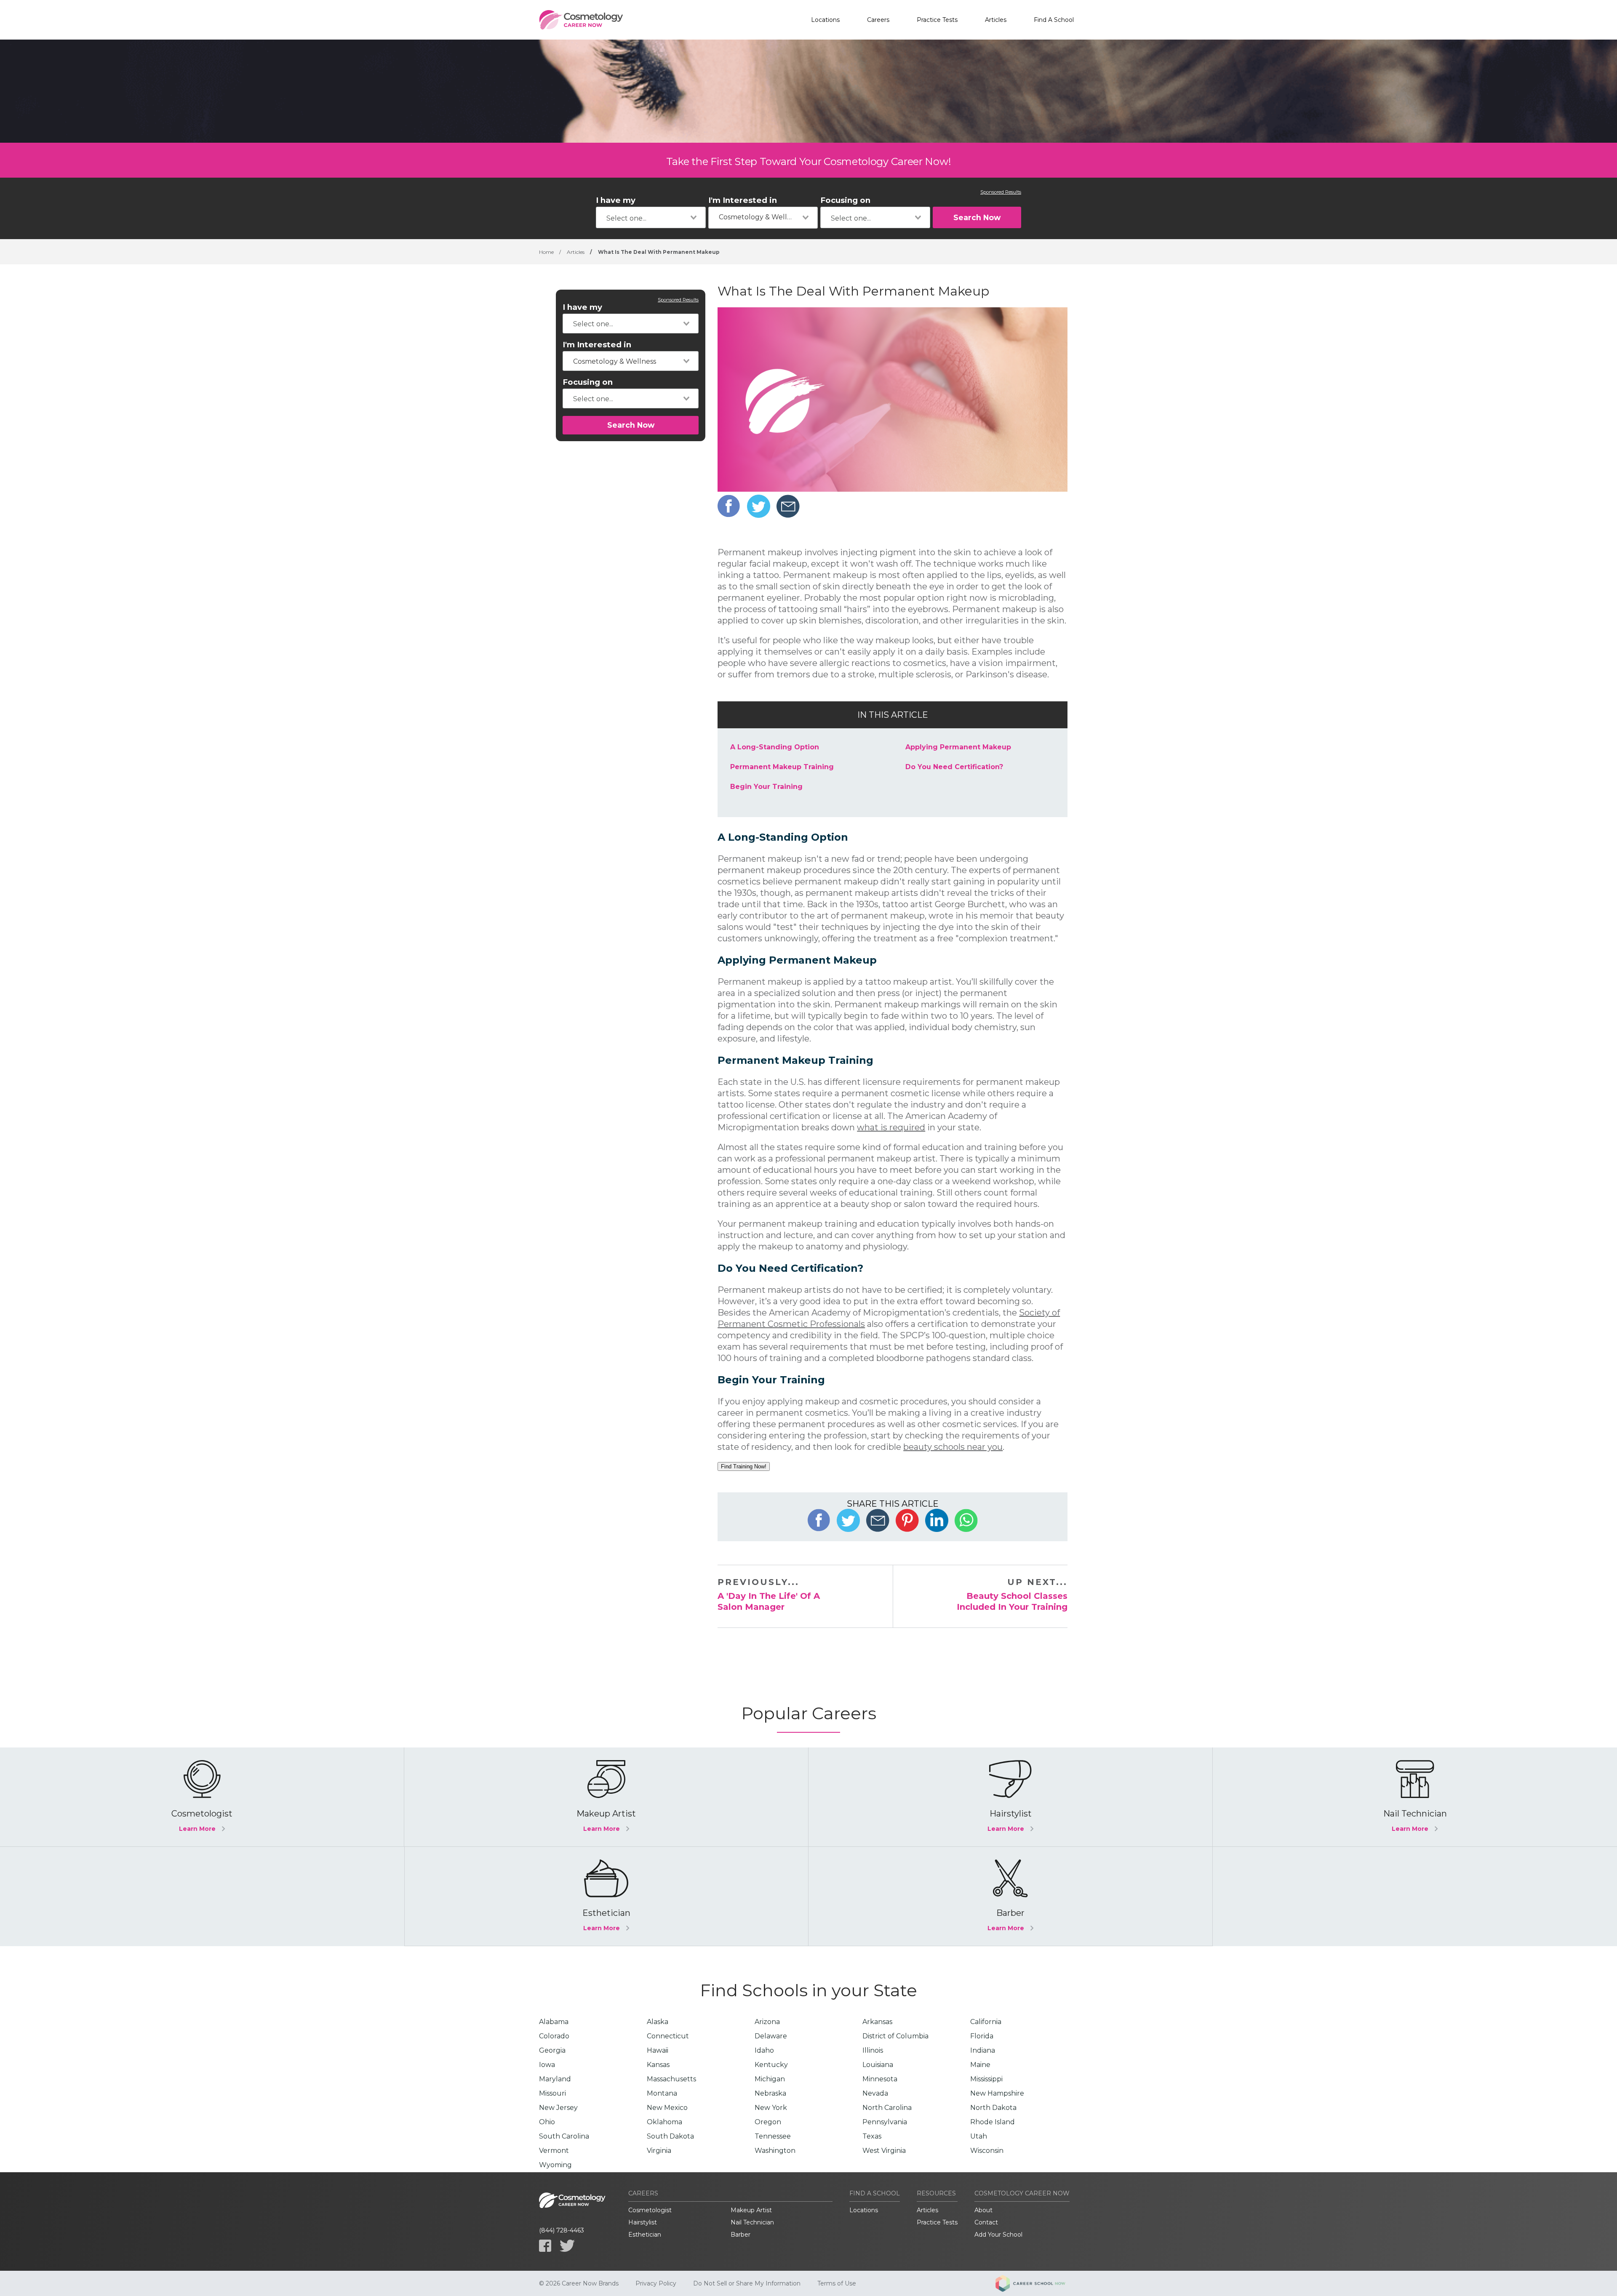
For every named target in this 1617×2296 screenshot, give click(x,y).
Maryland (555, 2079)
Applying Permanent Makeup (958, 747)
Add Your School (998, 2235)
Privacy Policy (656, 2283)
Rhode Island (993, 2122)
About (983, 2210)
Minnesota (880, 2079)
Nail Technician (752, 2222)
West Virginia (884, 2151)
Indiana (983, 2050)
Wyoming (555, 2165)
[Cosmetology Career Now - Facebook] (545, 2246)
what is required (891, 1127)
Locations (825, 20)
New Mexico (667, 2108)
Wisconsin (987, 2151)
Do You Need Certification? (954, 767)
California (986, 2022)
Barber (740, 2235)
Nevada (875, 2093)
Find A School (1054, 20)
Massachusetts (671, 2079)
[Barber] (1010, 1896)
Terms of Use (837, 2283)
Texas (872, 2136)
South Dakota (670, 2136)
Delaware (771, 2036)
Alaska (658, 2022)
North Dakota (993, 2108)
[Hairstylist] (1010, 1797)
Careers (878, 20)
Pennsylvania (885, 2122)
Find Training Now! (744, 1466)
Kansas (658, 2065)
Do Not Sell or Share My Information (747, 2283)
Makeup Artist (751, 2210)
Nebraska (770, 2093)
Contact (986, 2222)
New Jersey (558, 2108)
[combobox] (651, 217)
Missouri (552, 2093)
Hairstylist (643, 2222)
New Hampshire (997, 2093)
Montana (662, 2093)
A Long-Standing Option (775, 747)
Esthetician (645, 2235)
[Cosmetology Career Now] (581, 20)
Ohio (547, 2122)
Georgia (552, 2050)
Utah (979, 2136)
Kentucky (771, 2065)
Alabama (554, 2022)
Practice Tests (937, 20)
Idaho (764, 2050)
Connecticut (668, 2036)
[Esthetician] (606, 1896)
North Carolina (887, 2108)
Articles (996, 20)
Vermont (554, 2151)
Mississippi (986, 2079)
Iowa (547, 2065)
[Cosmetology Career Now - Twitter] (567, 2246)
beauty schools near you (953, 1447)
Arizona (767, 2022)
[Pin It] (907, 1520)
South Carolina (564, 2136)
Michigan (770, 2079)
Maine (980, 2065)
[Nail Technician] (1415, 1797)
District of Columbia (895, 2036)
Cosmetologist (650, 2210)
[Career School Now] (1037, 2283)
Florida (982, 2036)
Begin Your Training (766, 787)
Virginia (659, 2151)
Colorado (554, 2036)
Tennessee (773, 2136)
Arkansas (877, 2022)
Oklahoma (664, 2122)
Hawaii (658, 2050)
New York (771, 2108)
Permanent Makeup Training (782, 767)
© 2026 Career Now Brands (579, 2283)
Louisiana (878, 2065)
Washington (775, 2151)
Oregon (768, 2122)
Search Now (977, 217)
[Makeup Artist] (606, 1797)
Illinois (873, 2050)
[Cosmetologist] (202, 1797)
